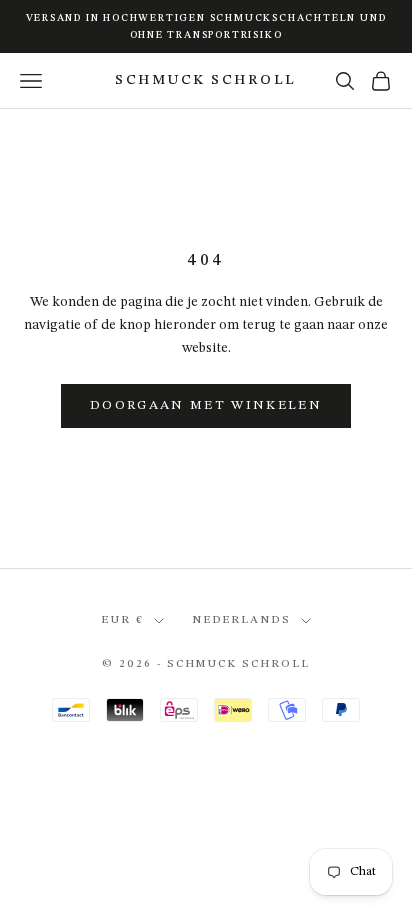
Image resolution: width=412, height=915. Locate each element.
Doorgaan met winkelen (206, 405)
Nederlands (242, 620)
